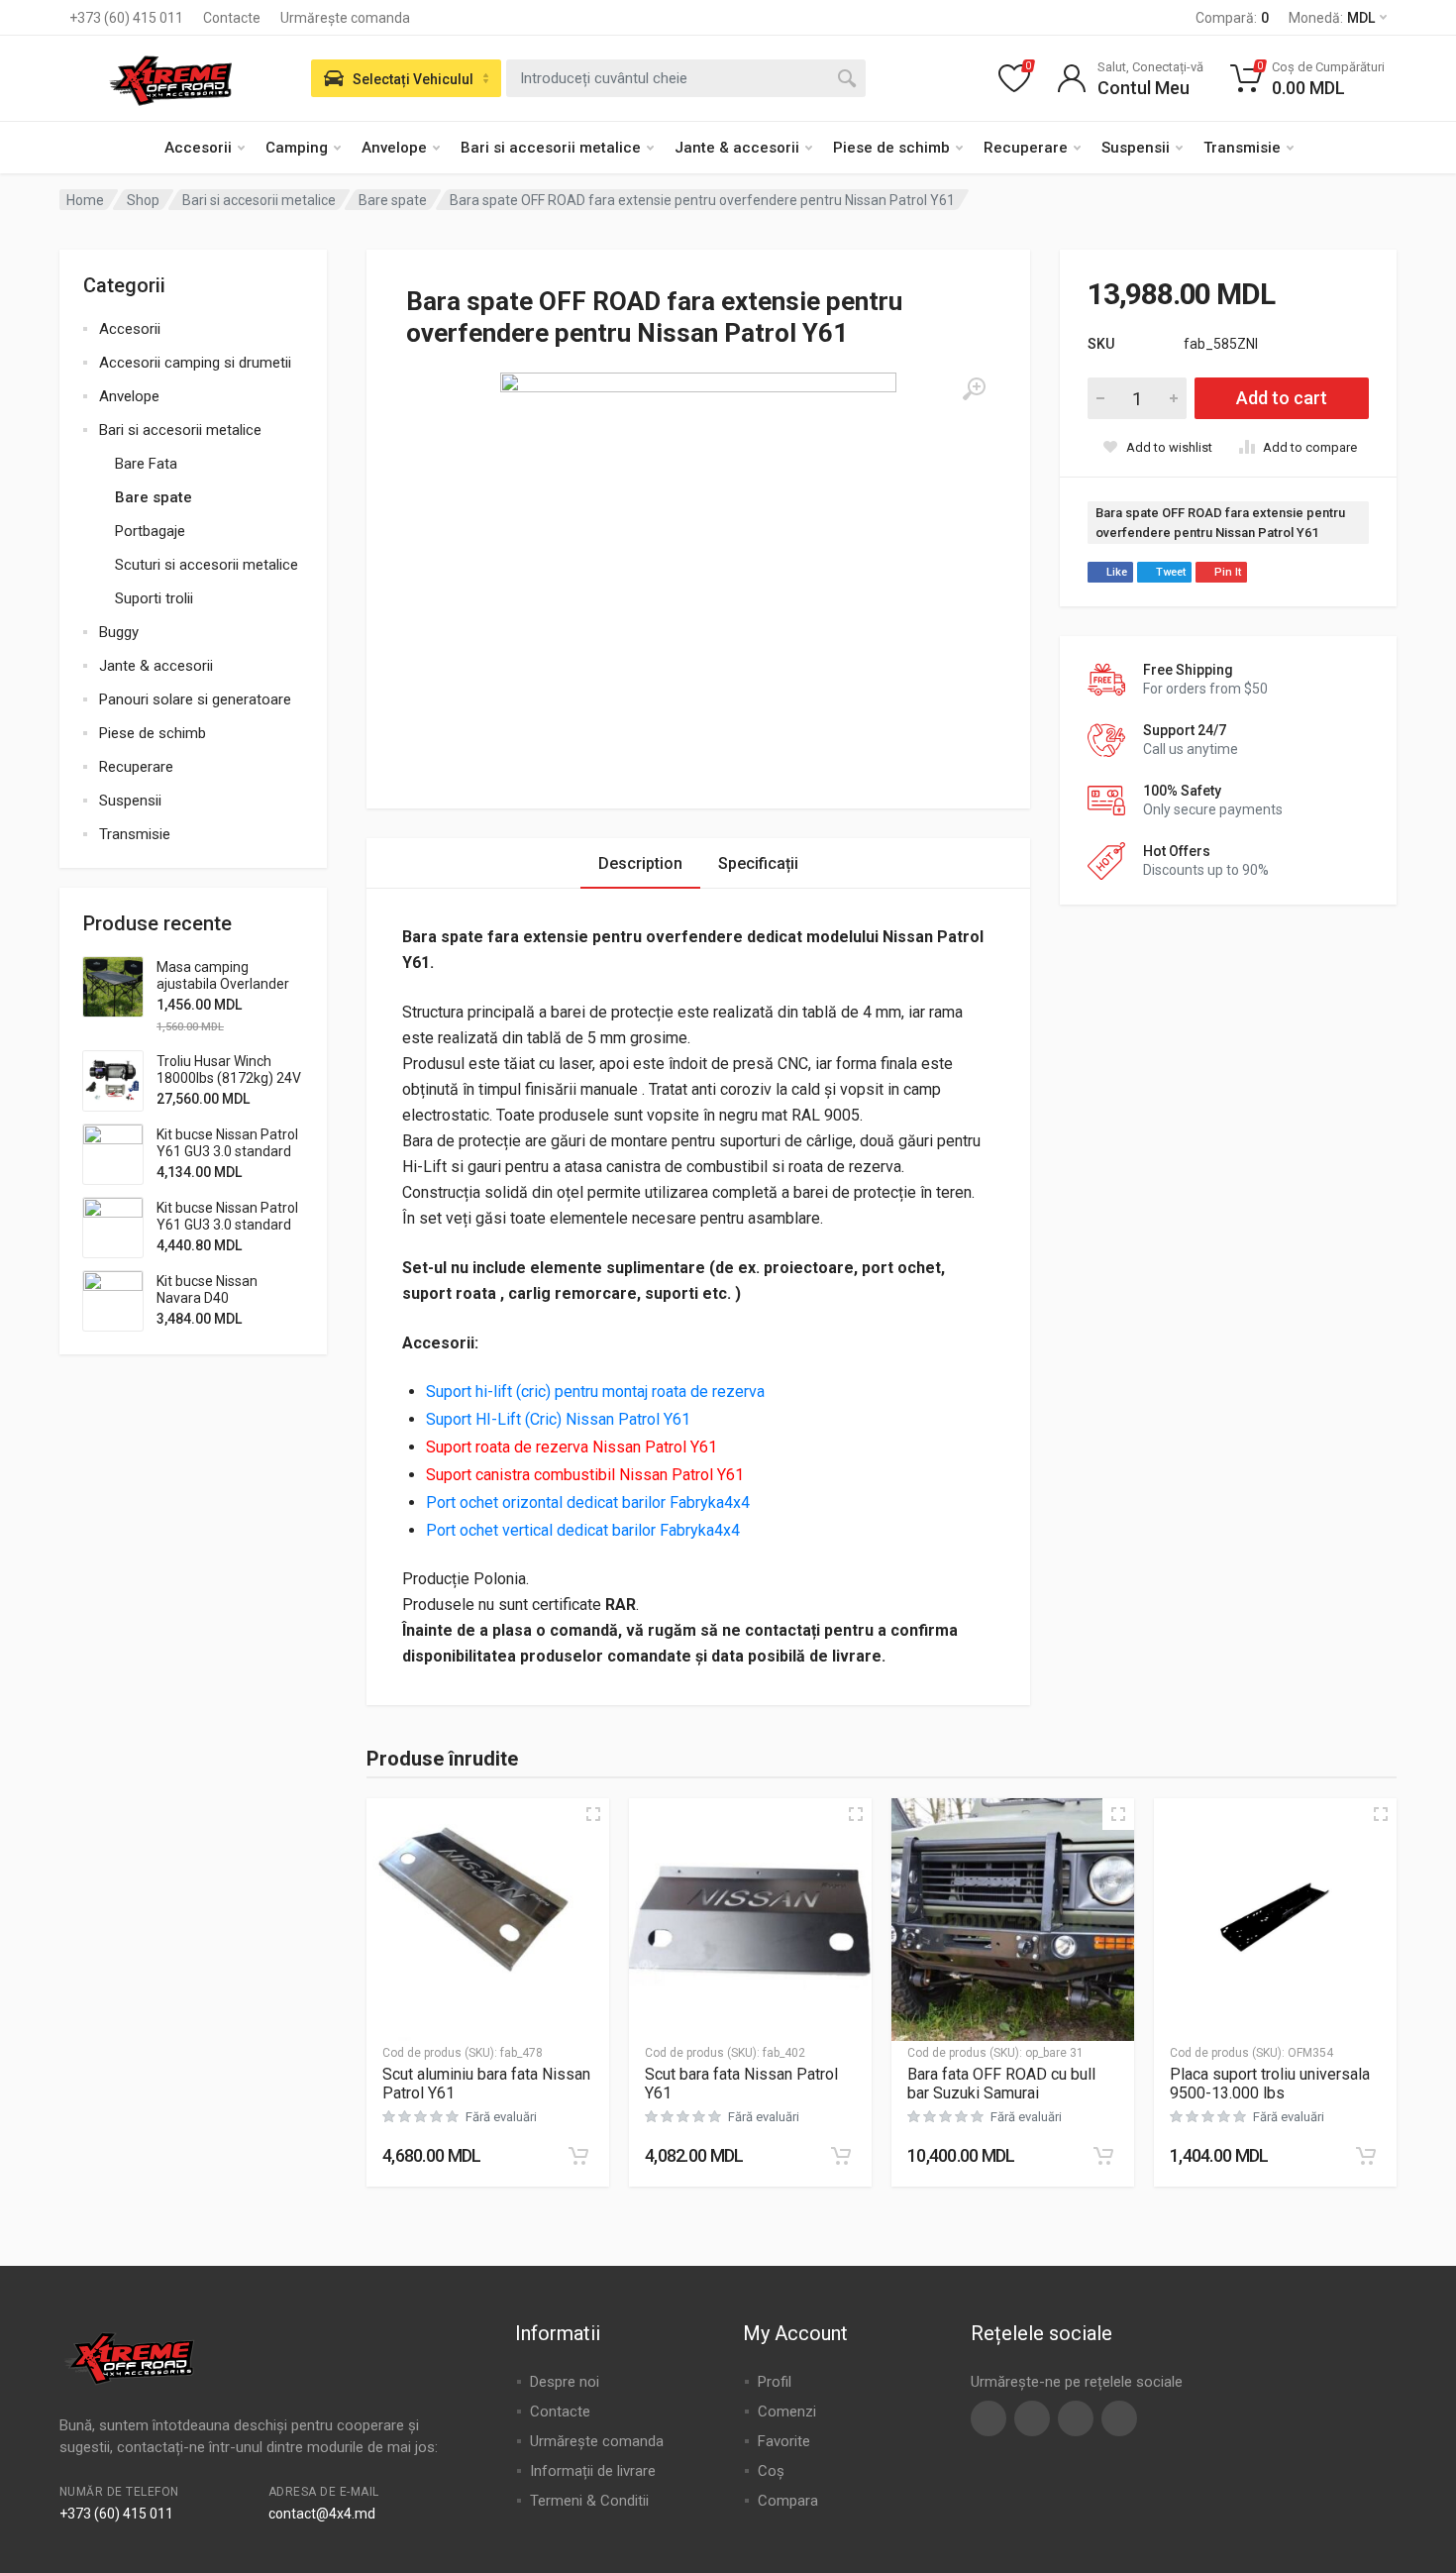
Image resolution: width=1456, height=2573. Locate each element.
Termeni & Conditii (589, 2501)
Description (640, 863)
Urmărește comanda (345, 18)
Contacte (232, 18)
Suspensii (1136, 148)
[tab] (640, 863)
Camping (297, 148)
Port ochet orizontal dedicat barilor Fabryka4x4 (590, 1502)
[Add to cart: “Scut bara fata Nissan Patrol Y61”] (841, 2156)
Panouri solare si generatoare (195, 699)
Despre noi (565, 2382)
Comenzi (787, 2412)
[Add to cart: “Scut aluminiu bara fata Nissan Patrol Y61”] (578, 2156)
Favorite (784, 2441)
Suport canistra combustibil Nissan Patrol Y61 (585, 1475)
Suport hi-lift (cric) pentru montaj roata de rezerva (597, 1392)
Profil (775, 2382)
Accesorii (198, 148)
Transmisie (1242, 148)
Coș (771, 2471)
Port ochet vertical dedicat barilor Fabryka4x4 (585, 1530)
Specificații (758, 863)
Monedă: (1332, 18)
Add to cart (1282, 398)
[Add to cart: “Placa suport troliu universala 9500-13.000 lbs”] (1366, 2156)
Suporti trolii (154, 598)
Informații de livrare (593, 2471)
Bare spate (393, 200)
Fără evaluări (501, 2117)
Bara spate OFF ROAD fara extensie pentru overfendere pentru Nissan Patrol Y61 (1220, 523)
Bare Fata (146, 464)
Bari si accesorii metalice (551, 148)
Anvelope (394, 148)
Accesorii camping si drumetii (195, 363)
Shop (143, 200)
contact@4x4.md (322, 2514)
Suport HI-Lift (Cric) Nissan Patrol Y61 (558, 1419)
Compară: (1232, 18)
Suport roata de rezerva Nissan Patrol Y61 (572, 1447)
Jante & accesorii (737, 148)
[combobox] (686, 78)
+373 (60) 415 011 (126, 18)
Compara (788, 2501)
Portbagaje (150, 531)
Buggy (119, 632)
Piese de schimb (891, 148)
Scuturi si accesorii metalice (207, 565)
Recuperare (1026, 148)
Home (85, 200)
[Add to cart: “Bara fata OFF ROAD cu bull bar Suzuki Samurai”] (1103, 2156)
